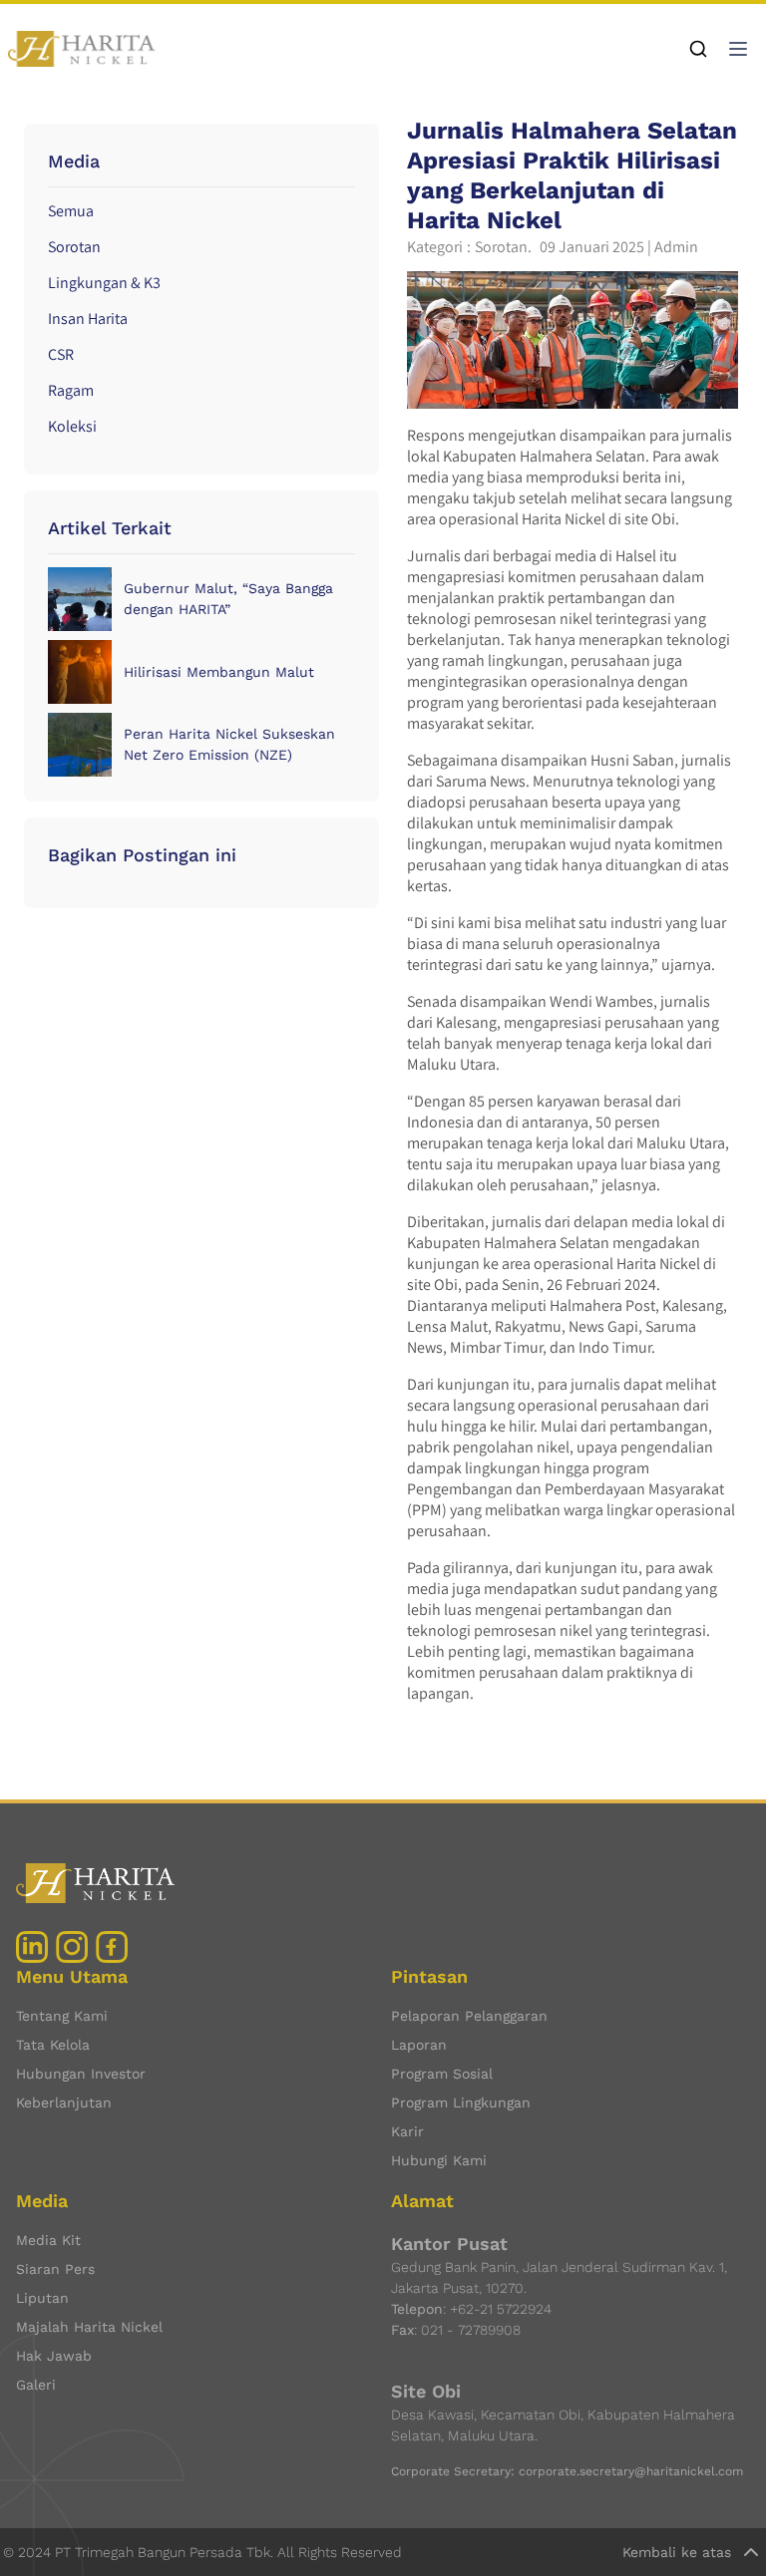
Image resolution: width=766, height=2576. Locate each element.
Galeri (36, 2385)
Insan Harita (88, 319)
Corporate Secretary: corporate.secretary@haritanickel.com (567, 2471)
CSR (61, 354)
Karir (407, 2131)
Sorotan (74, 247)
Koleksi (72, 426)
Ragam (71, 390)
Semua (71, 211)
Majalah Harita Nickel (89, 2327)
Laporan (419, 2045)
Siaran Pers (55, 2269)
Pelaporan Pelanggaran (469, 2016)
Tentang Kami (62, 2016)
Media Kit (48, 2240)
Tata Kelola (53, 2045)
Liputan (42, 2298)
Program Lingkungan (461, 2102)
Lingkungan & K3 (104, 283)
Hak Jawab (54, 2356)
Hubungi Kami (439, 2160)
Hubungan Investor (81, 2074)
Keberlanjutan (64, 2102)
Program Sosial (442, 2074)
